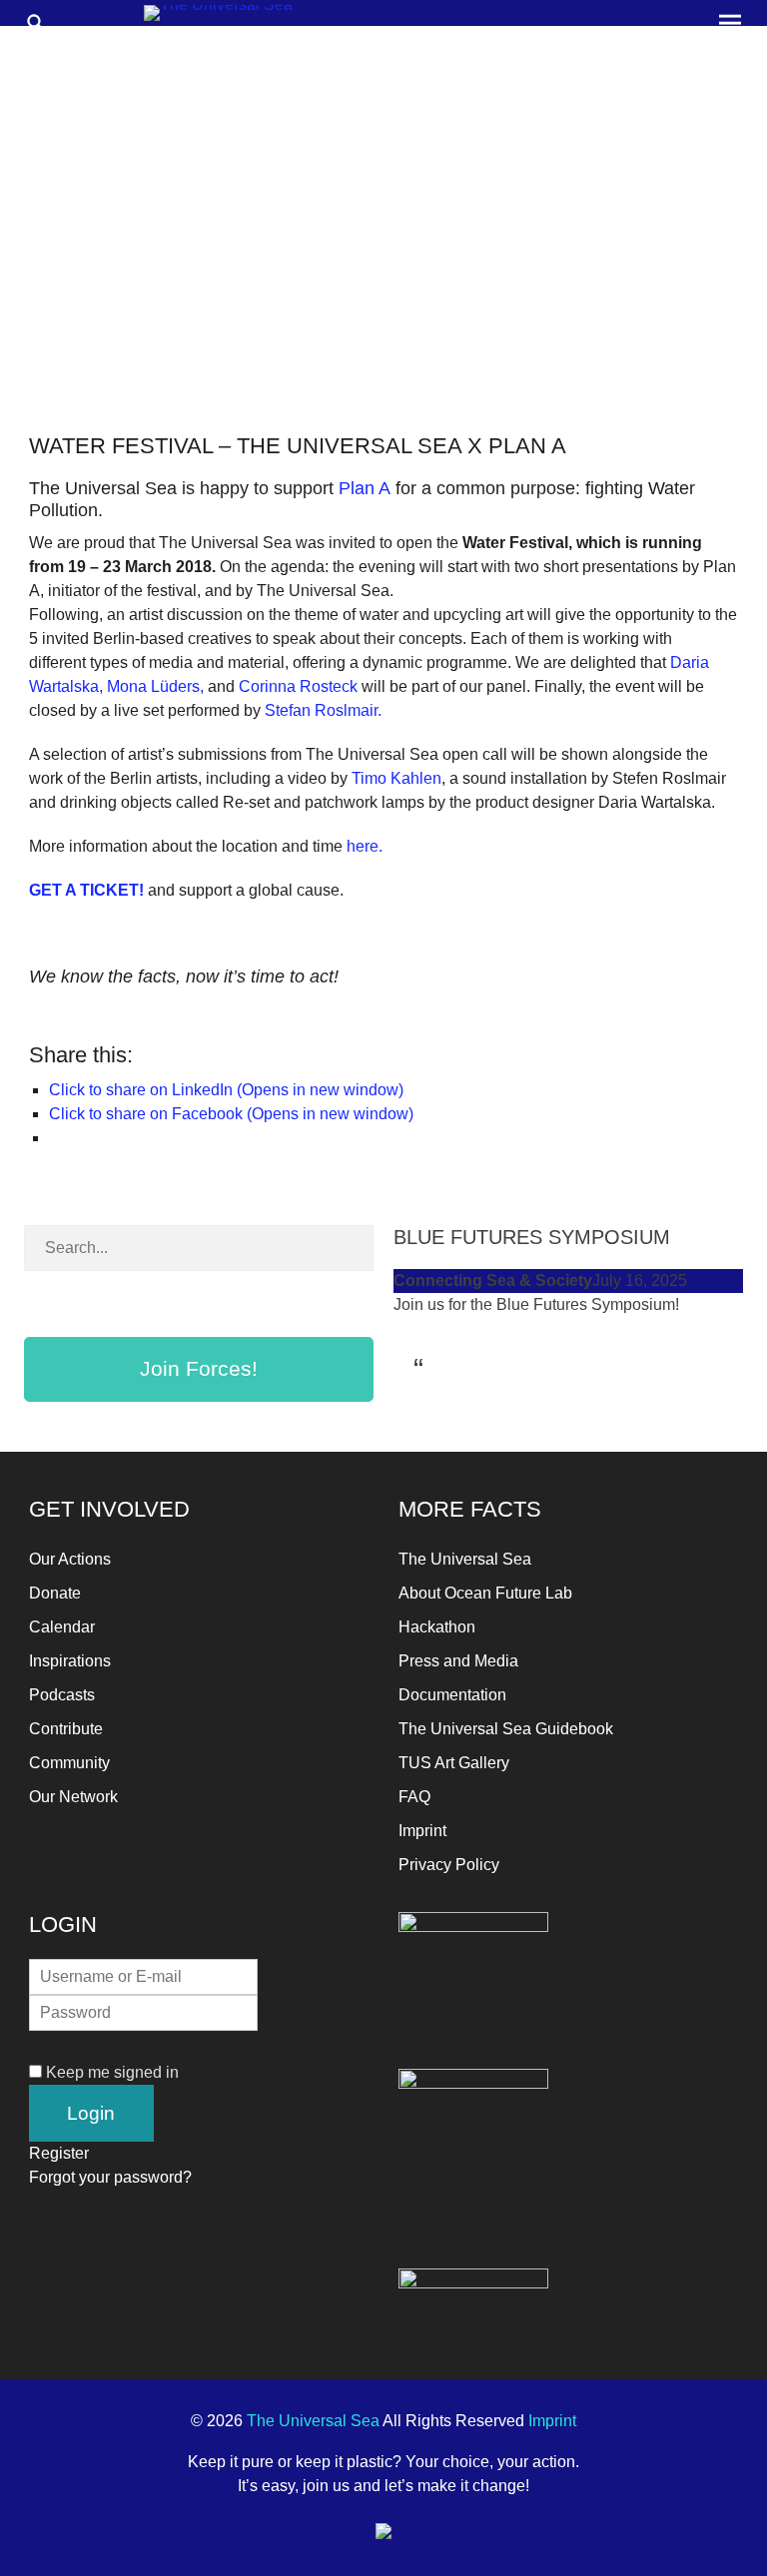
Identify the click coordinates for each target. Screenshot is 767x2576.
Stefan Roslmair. (323, 710)
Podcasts (62, 1695)
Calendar (62, 1627)
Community (69, 1763)
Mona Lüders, (157, 686)
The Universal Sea (465, 1559)
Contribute (66, 1729)
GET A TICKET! (88, 890)
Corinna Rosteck (298, 686)
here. (365, 846)
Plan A (365, 488)
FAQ (414, 1797)
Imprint (422, 1831)
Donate (55, 1593)
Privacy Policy (449, 1865)
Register (59, 2153)
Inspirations (70, 1661)
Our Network (73, 1797)
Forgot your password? (110, 2177)
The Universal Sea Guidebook (506, 1729)
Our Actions (70, 1559)
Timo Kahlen (396, 778)
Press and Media (458, 1661)
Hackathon (437, 1627)
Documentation (452, 1695)
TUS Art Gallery (454, 1763)
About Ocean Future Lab (485, 1593)
